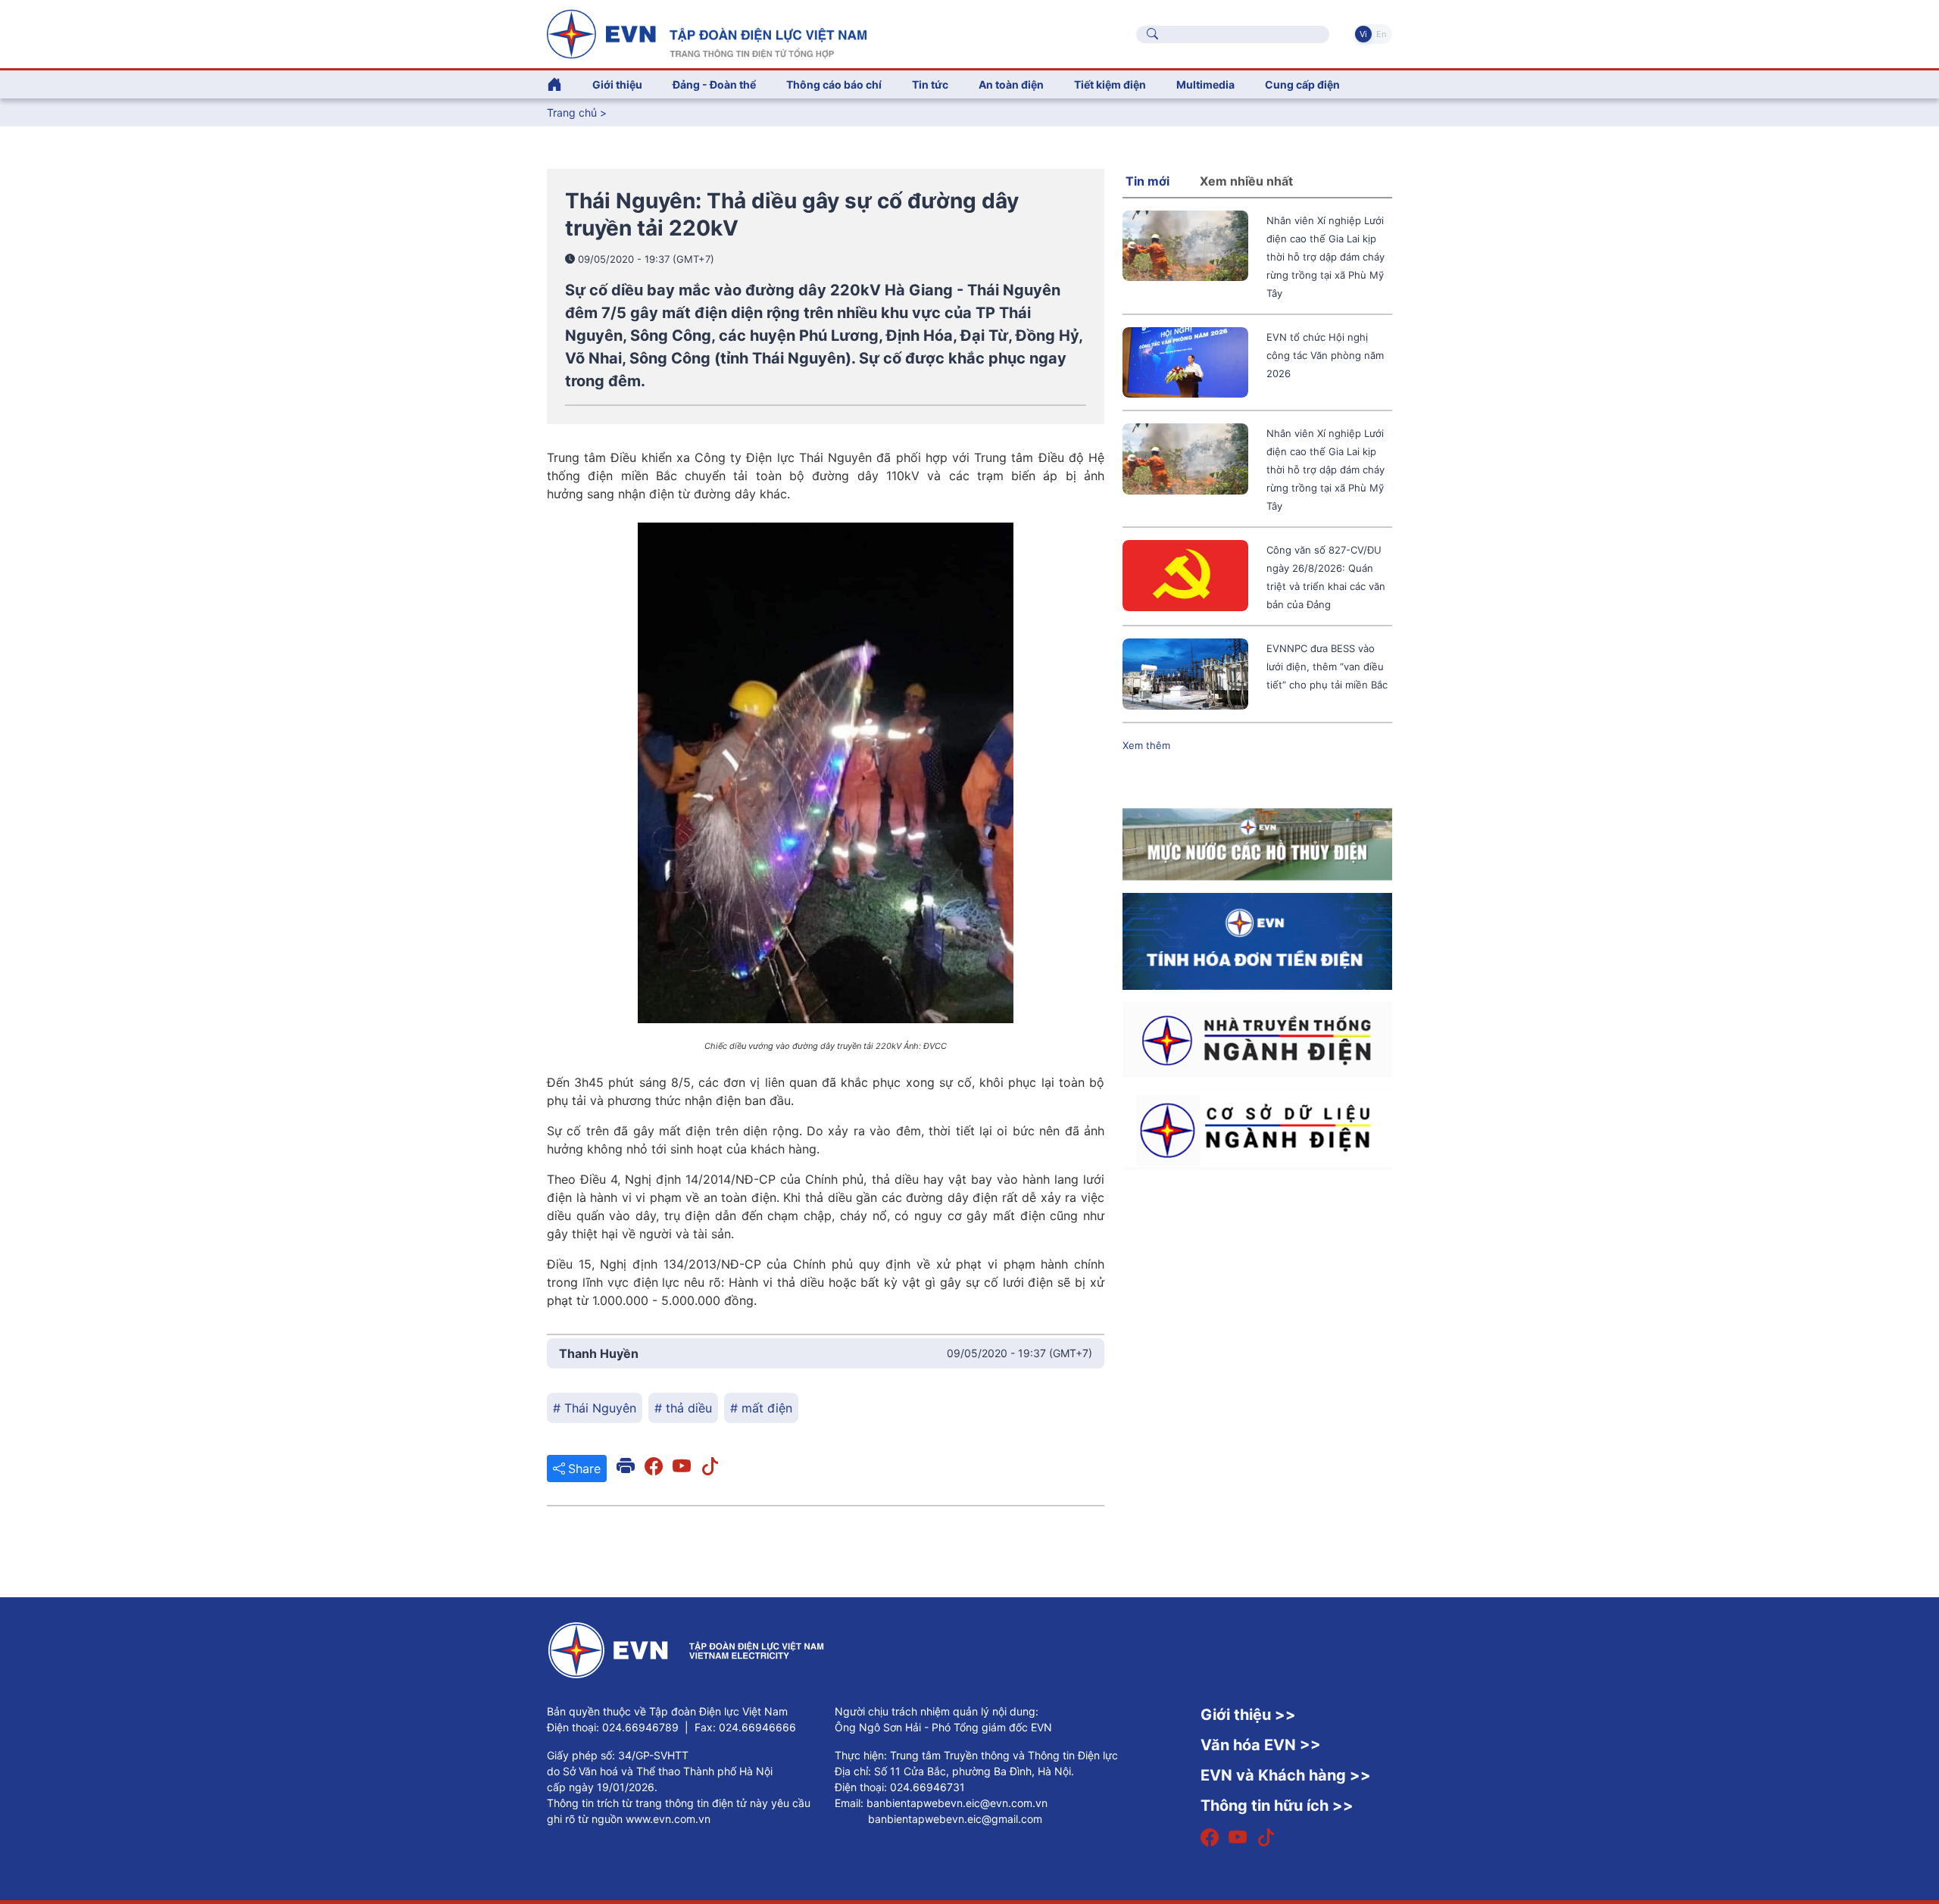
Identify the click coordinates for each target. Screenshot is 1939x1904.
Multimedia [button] (1205, 84)
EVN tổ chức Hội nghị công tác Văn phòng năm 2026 (1325, 355)
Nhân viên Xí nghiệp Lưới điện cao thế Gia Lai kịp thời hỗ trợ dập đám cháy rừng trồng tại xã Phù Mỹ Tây (1325, 257)
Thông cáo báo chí (834, 84)
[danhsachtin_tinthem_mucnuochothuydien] (1257, 843)
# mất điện (761, 1408)
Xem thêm (1146, 745)
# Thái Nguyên (595, 1408)
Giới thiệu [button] (617, 84)
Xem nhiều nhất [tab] (1246, 181)
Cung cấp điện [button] (1302, 84)
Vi (1363, 34)
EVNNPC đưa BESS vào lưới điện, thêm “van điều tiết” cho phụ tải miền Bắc (1327, 666)
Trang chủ (572, 112)
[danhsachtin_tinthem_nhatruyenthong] (1257, 1038)
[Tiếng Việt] (707, 33)
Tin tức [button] (930, 84)
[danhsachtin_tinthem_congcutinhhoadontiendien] (1257, 940)
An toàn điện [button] (1011, 84)
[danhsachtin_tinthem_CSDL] (1257, 1128)
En (1381, 34)
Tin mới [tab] (1147, 181)
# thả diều (683, 1408)
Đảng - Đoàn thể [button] (714, 84)
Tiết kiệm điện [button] (1110, 84)
